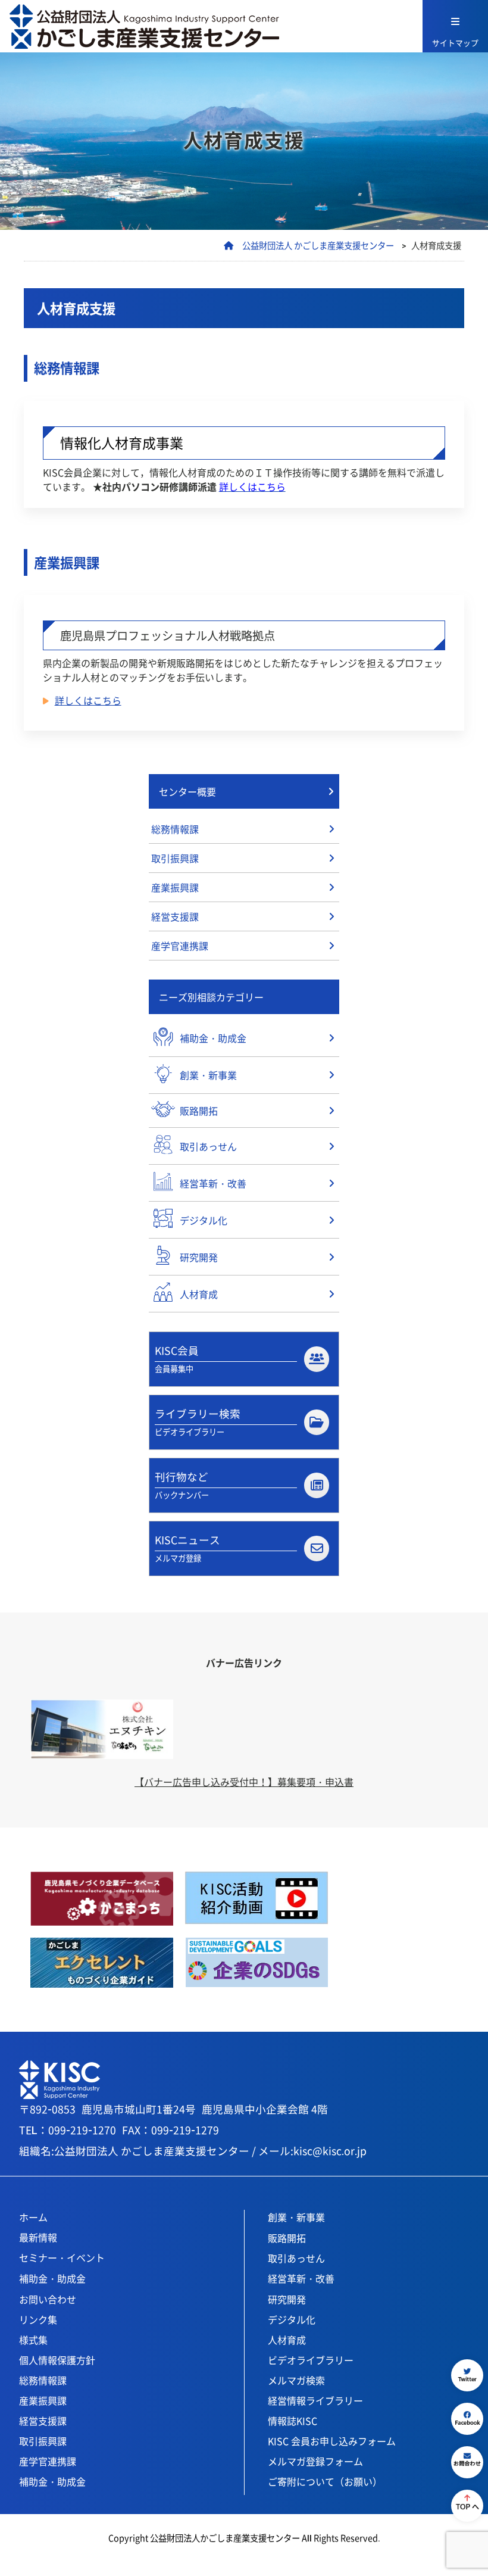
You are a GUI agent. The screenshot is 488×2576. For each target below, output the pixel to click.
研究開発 (287, 2299)
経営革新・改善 (301, 2278)
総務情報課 (175, 829)
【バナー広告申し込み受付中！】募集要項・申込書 (244, 1782)
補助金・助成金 (52, 2278)
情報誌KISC (293, 2421)
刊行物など (182, 1485)
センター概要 (187, 791)
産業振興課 (175, 887)
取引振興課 (175, 858)
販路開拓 (287, 2238)
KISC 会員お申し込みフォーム (332, 2441)
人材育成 (287, 2340)
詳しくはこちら (88, 700)
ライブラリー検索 (198, 1422)
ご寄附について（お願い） (325, 2481)
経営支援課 (175, 916)
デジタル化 (292, 2319)
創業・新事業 (296, 2217)
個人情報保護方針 (57, 2360)
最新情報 (38, 2237)
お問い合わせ (48, 2299)
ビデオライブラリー (311, 2360)
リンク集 (38, 2319)
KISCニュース (187, 1548)
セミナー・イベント (62, 2257)
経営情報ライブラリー (315, 2400)
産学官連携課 (180, 946)
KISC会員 (177, 1359)
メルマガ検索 (296, 2380)
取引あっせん (296, 2258)
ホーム (33, 2217)
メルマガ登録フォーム (315, 2461)
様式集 (33, 2340)
